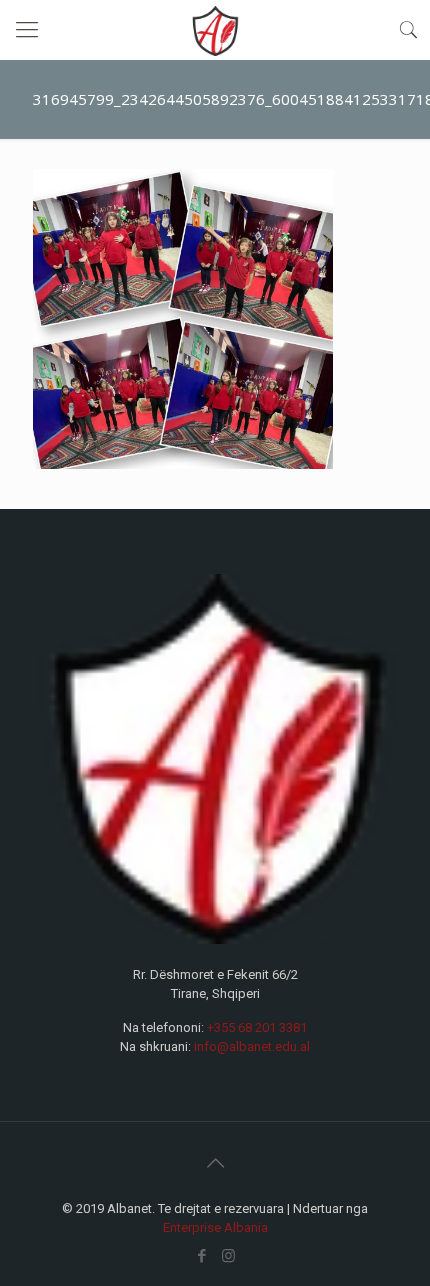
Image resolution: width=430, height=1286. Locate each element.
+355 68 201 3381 (257, 1027)
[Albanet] (215, 30)
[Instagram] (228, 1256)
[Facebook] (201, 1256)
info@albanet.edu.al (252, 1046)
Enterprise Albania (215, 1227)
